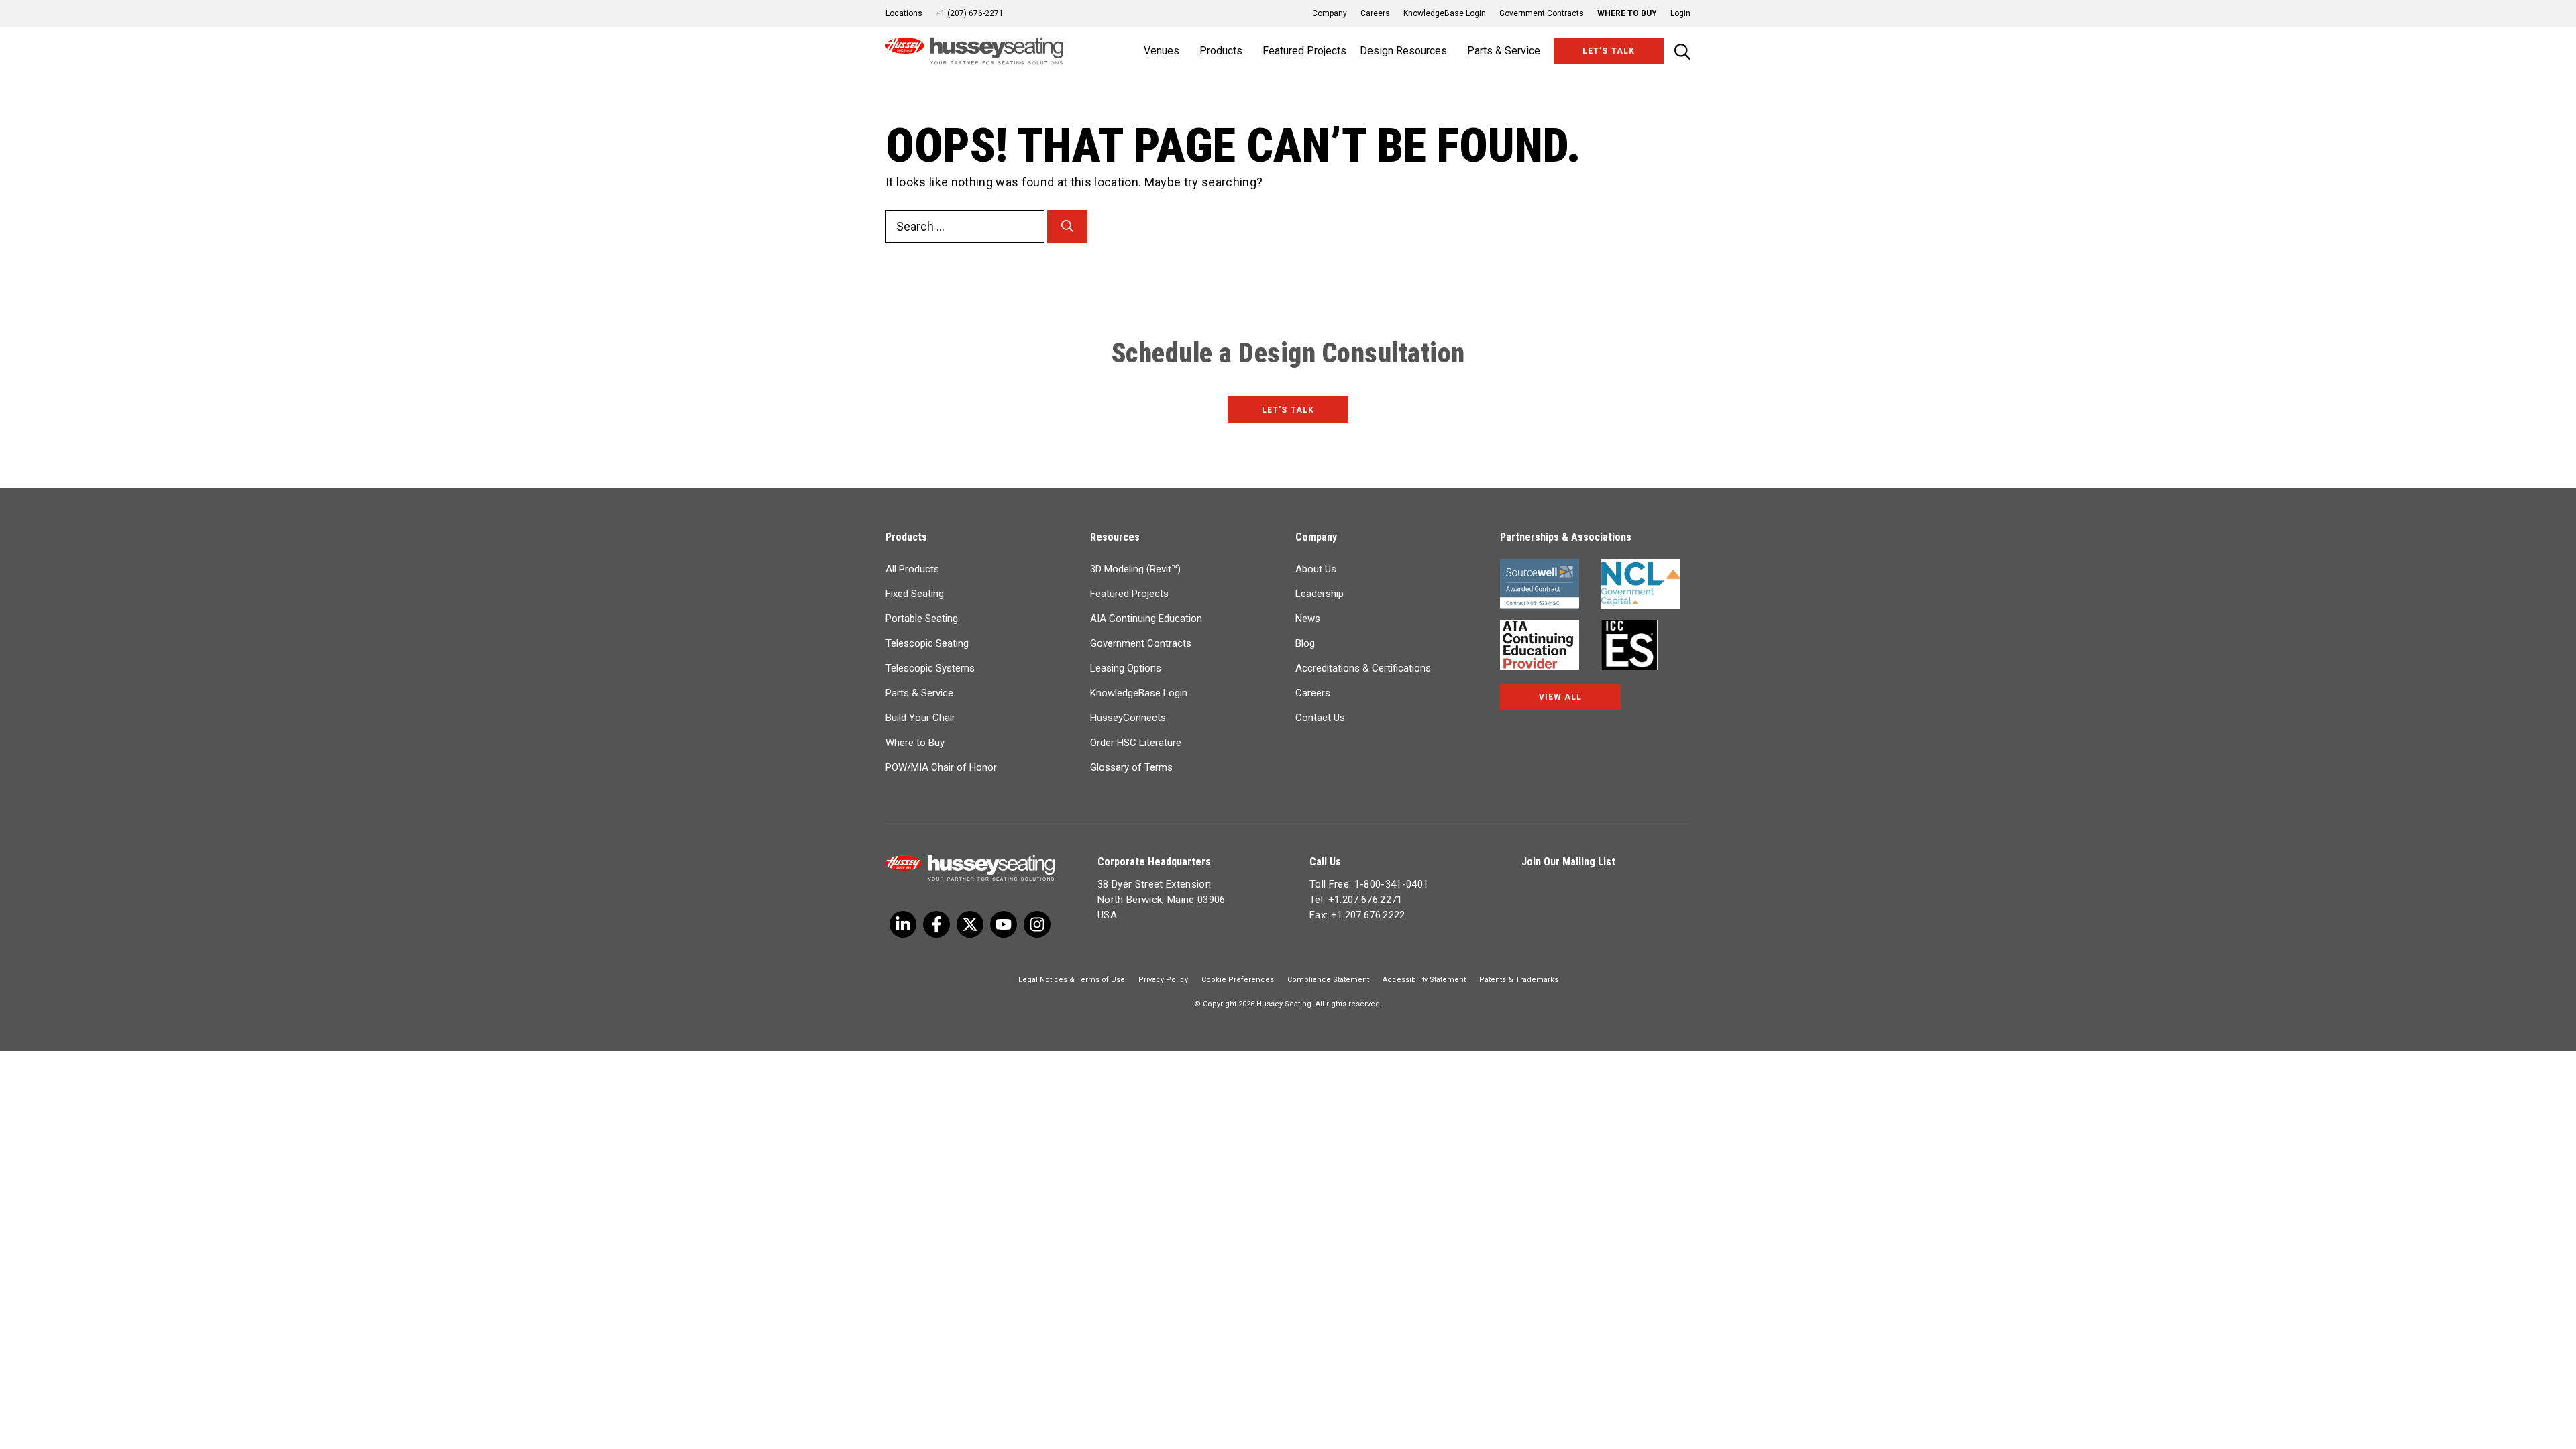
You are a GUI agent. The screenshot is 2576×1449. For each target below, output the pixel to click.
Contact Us (1320, 718)
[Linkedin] (1004, 924)
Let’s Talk (1608, 51)
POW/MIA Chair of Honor (941, 767)
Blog (1305, 643)
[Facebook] (936, 924)
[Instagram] (1037, 924)
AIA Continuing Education (1146, 619)
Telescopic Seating (927, 643)
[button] (1674, 13)
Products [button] (1221, 51)
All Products (912, 569)
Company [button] (1330, 13)
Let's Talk (1288, 410)
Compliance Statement (1328, 980)
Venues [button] (1162, 51)
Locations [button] (904, 13)
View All (1560, 697)
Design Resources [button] (1403, 51)
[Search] (1067, 226)
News (1308, 619)
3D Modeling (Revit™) (1135, 569)
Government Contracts (1542, 13)
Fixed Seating (915, 594)
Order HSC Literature (1136, 743)
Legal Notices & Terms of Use (1072, 980)
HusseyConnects (1128, 718)
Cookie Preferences (1238, 980)
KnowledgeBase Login (1445, 13)
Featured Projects (1304, 51)
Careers (1375, 13)
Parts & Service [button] (1504, 51)
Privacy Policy (1163, 980)
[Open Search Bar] (1682, 51)
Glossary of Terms (1131, 767)
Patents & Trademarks (1519, 980)
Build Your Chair (920, 718)
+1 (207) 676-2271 (970, 13)
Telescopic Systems (930, 668)
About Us (1316, 569)
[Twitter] (903, 924)
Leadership (1320, 594)
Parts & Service (919, 693)
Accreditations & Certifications (1363, 668)
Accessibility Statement (1424, 980)
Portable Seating (922, 619)
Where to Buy (1627, 13)
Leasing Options (1126, 668)
